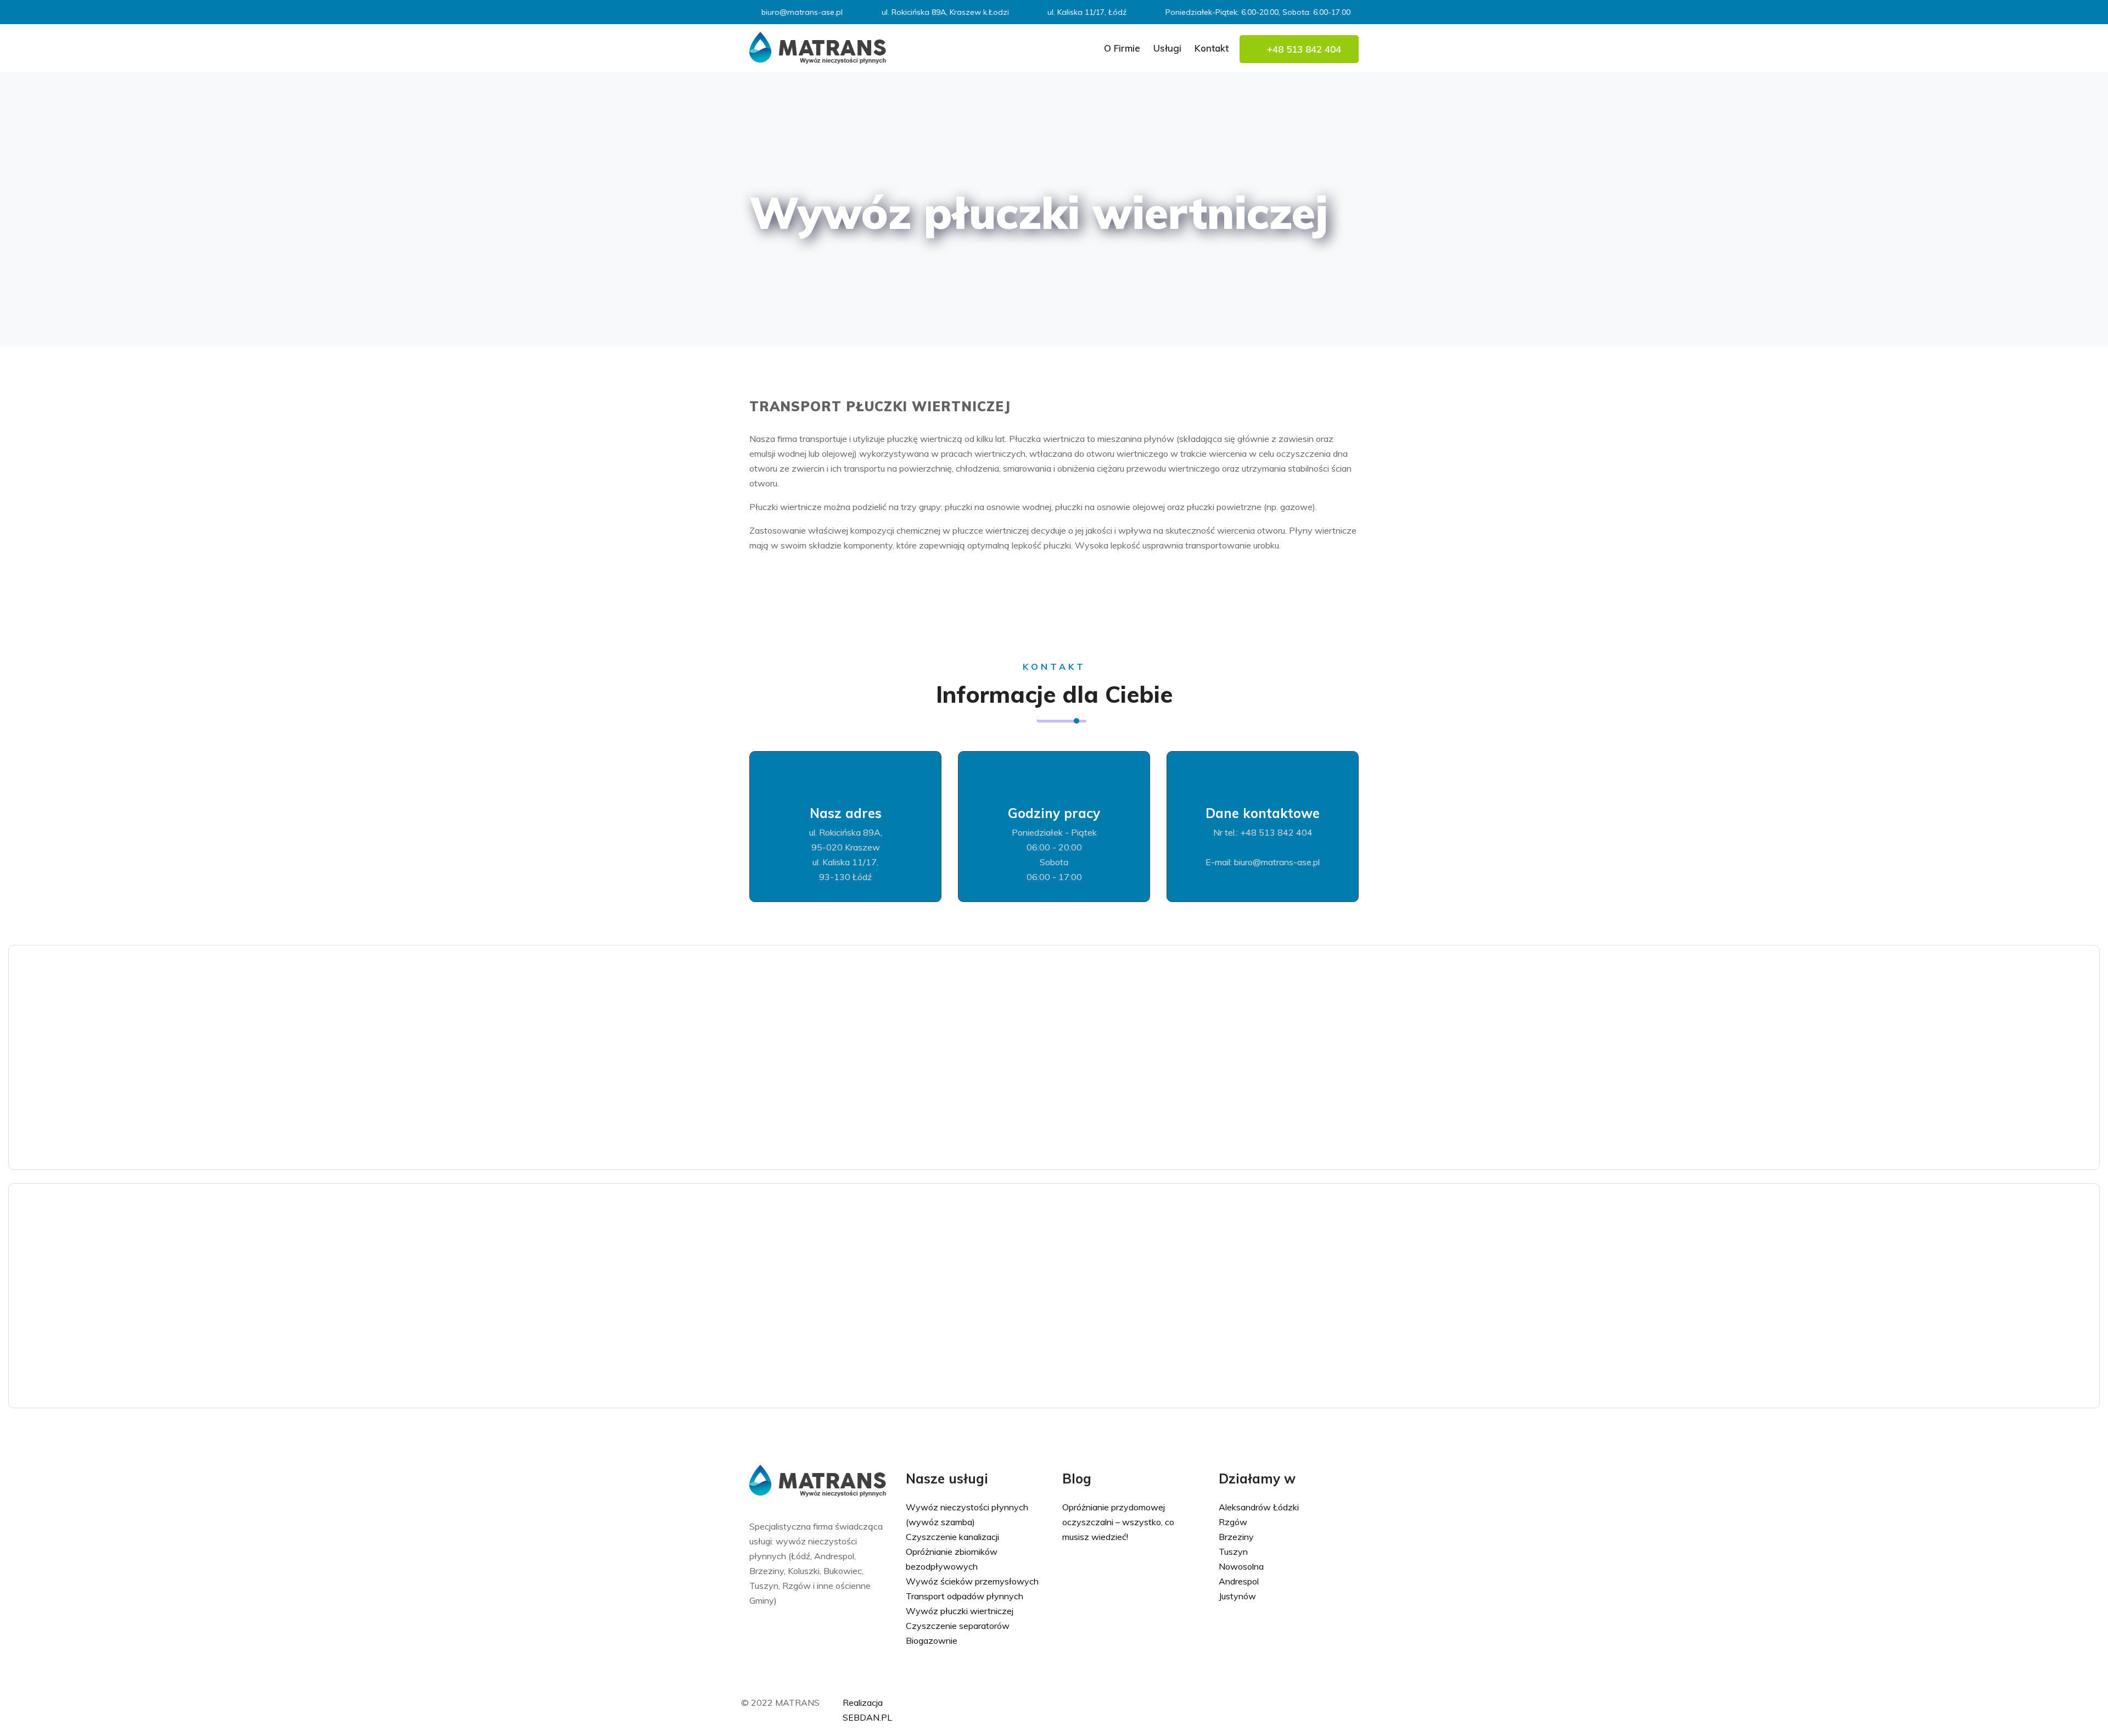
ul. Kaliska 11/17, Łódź (1087, 12)
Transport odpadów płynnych (965, 1596)
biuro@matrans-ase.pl (802, 12)
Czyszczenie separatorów (958, 1626)
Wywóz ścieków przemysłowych (972, 1581)
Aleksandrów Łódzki (1259, 1507)
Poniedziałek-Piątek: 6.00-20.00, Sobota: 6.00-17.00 (1258, 12)
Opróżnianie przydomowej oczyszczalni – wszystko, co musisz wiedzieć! (1118, 1522)
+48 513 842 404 (1303, 49)
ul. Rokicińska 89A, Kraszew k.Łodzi (945, 12)
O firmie (1122, 48)
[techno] (818, 47)
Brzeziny (1236, 1537)
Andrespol (1239, 1581)
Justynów (1237, 1596)
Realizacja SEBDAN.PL (867, 1710)
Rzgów (1233, 1522)
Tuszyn (1233, 1552)
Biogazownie (932, 1640)
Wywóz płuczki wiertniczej (960, 1611)
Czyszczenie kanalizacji (952, 1537)
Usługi (1167, 48)
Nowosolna (1241, 1566)
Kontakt (1212, 48)
